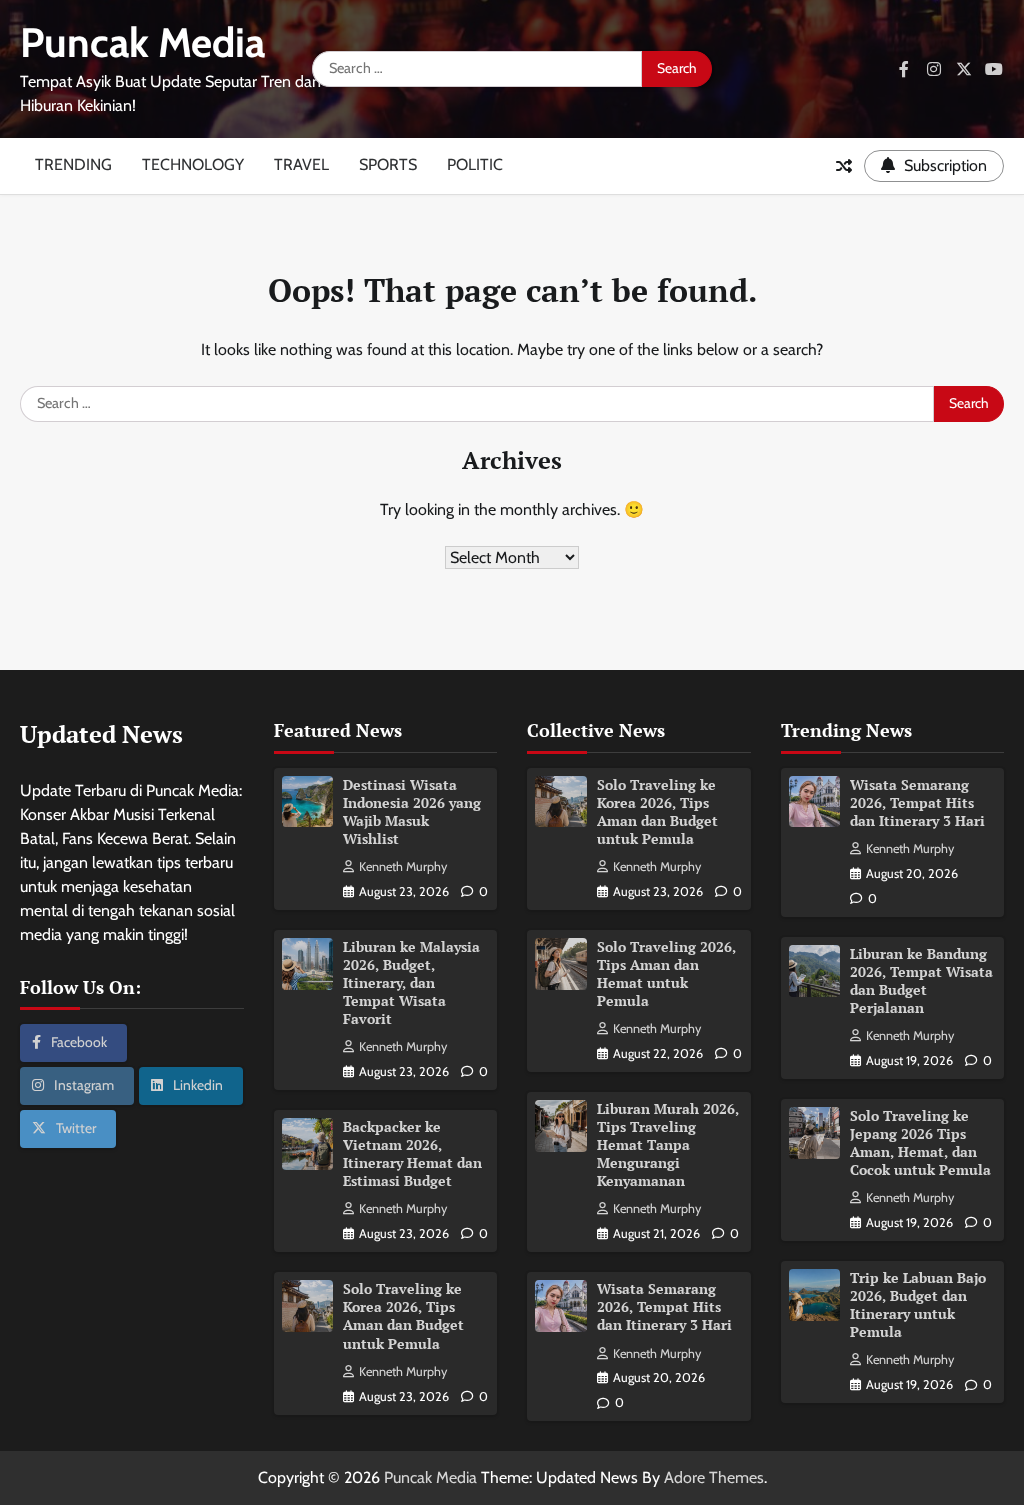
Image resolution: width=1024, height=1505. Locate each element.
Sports (388, 164)
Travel (301, 164)
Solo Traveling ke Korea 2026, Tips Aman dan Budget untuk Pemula (403, 1316)
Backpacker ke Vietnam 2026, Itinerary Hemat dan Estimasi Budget (412, 1154)
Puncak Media (142, 42)
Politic (475, 164)
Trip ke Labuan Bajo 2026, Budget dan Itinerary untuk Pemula (918, 1305)
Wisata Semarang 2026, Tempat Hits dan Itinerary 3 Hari (664, 1307)
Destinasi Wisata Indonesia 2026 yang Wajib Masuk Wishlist (412, 812)
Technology (193, 164)
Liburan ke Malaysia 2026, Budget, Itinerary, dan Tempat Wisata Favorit (411, 983)
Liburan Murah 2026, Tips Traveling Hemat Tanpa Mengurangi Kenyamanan (668, 1145)
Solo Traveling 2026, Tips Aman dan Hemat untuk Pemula (666, 974)
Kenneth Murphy (403, 866)
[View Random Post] (844, 166)
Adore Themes (714, 1477)
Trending (73, 164)
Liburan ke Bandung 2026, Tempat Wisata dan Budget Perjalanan (921, 981)
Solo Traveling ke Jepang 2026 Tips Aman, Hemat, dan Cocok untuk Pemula (920, 1143)
